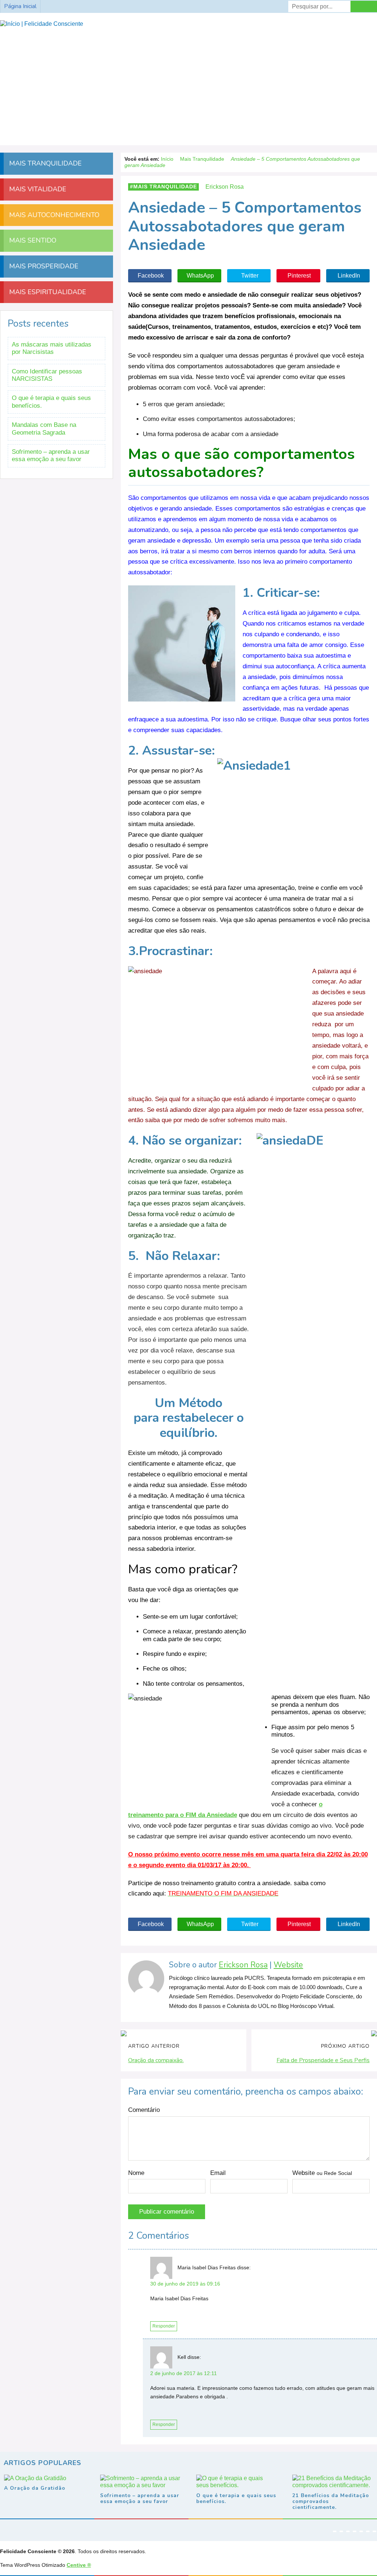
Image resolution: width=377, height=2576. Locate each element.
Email (218, 2173)
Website (288, 1965)
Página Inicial (20, 6)
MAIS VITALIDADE (37, 189)
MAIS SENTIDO (32, 240)
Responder (164, 2326)
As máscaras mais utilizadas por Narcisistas (52, 348)
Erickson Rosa (243, 1965)
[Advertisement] (188, 83)
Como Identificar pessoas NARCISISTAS (47, 375)
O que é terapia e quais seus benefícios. (51, 402)
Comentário (144, 2110)
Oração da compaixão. (156, 2060)
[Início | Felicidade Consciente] (42, 24)
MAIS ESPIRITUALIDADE (47, 292)
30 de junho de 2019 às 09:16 (185, 2284)
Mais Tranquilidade (165, 187)
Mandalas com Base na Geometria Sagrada (44, 429)
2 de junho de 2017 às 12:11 (184, 2373)
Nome (136, 2173)
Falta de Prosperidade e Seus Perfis (323, 2060)
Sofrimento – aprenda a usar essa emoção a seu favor (51, 455)
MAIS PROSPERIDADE (43, 266)
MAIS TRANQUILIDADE (45, 163)
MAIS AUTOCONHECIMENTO (53, 215)
